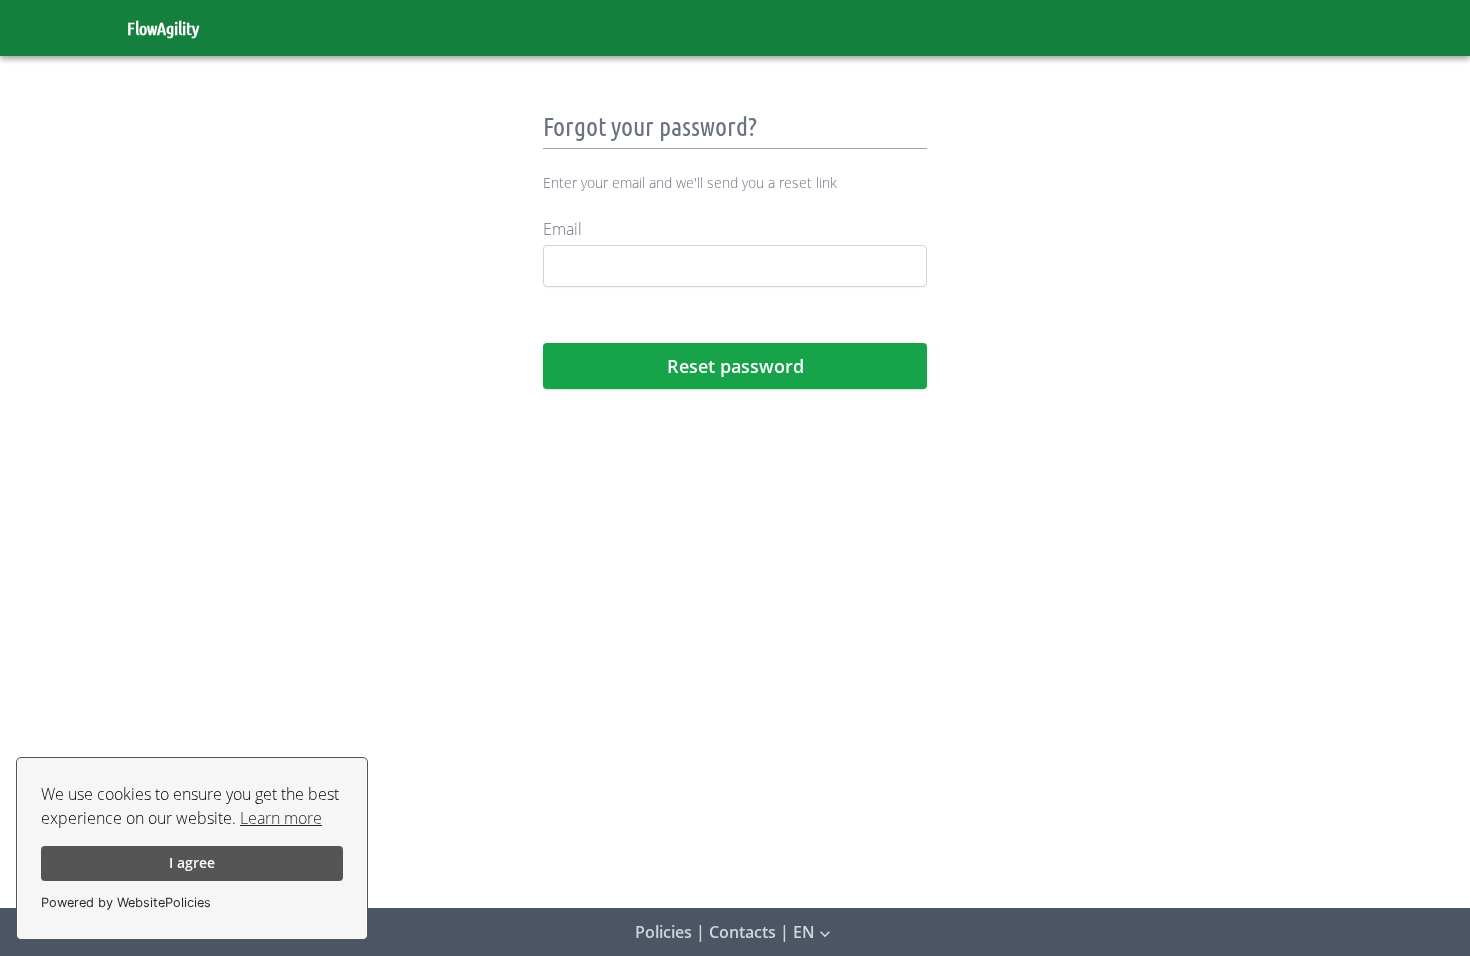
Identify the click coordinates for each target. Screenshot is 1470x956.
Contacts (742, 932)
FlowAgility (163, 28)
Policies (663, 932)
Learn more (281, 818)
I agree (192, 862)
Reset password (735, 366)
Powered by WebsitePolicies (126, 902)
